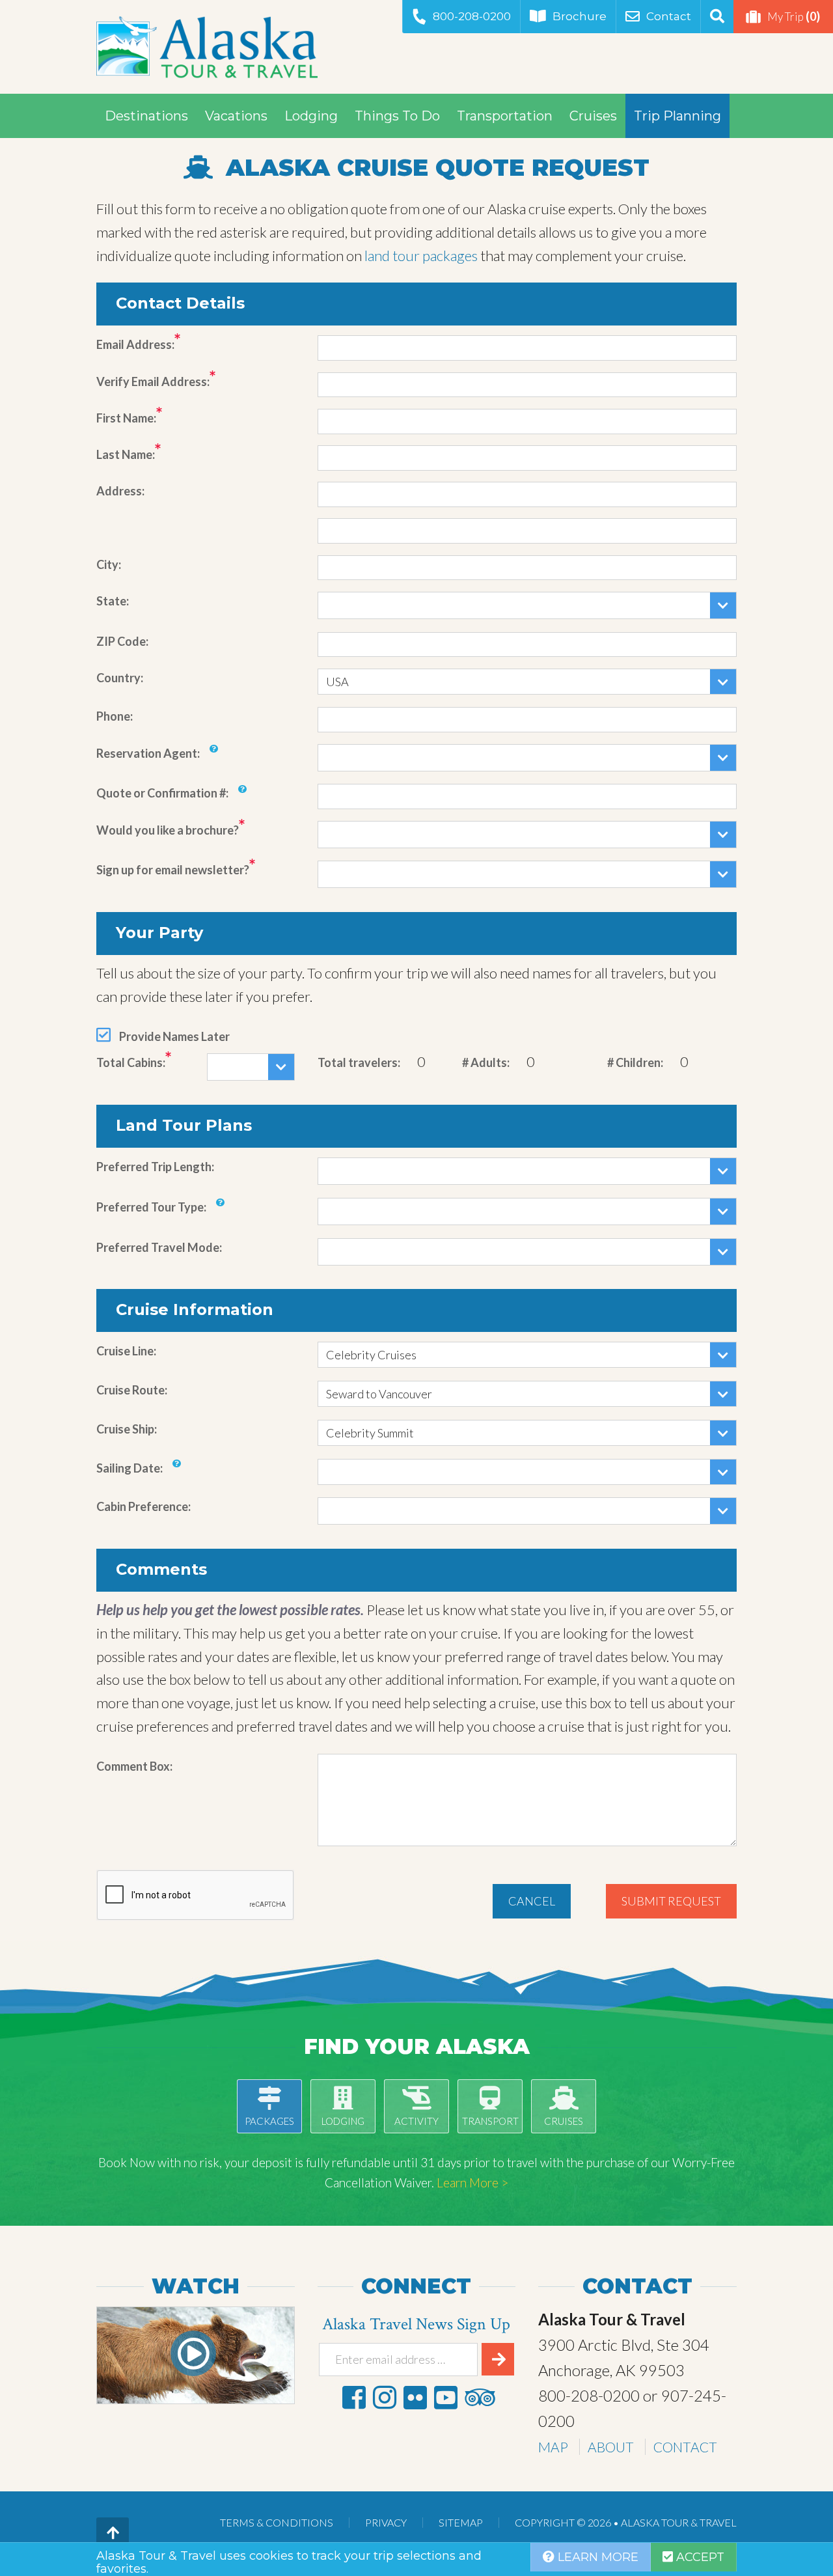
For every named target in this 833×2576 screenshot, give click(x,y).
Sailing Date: (130, 1468)
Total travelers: (359, 1062)
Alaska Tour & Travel (207, 47)
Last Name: (126, 454)
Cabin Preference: (143, 1506)
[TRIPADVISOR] (480, 2397)
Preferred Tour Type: (151, 1207)
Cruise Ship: (127, 1429)
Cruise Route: (132, 1390)
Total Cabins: (131, 1062)
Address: (120, 491)
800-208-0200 (472, 16)
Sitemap (461, 2522)
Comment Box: (134, 1766)
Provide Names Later (174, 1036)
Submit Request (671, 1901)
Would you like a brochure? (168, 830)
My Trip (794, 16)
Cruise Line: (126, 1351)
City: (109, 564)
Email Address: (135, 344)
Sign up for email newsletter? (173, 870)
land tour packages (421, 256)
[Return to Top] (113, 2534)
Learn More (596, 2557)
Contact (669, 16)
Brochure (580, 16)
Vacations (236, 116)
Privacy (386, 2522)
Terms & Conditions (277, 2522)
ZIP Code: (122, 641)
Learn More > (472, 2182)
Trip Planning (677, 116)
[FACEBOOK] (354, 2397)
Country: (120, 678)
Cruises (593, 116)
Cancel (532, 1901)
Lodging (311, 116)
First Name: (126, 418)
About (611, 2447)
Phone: (115, 716)
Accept (699, 2557)
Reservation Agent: (148, 753)
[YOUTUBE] (446, 2397)
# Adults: (486, 1062)
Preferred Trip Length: (155, 1167)
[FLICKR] (415, 2397)
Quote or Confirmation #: (162, 793)
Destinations (146, 116)
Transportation (505, 116)
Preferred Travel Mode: (159, 1247)
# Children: (635, 1062)
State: (113, 601)
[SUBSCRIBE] (498, 2359)
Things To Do (397, 116)
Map (553, 2447)
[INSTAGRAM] (385, 2397)
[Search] (717, 17)
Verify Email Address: (153, 381)
